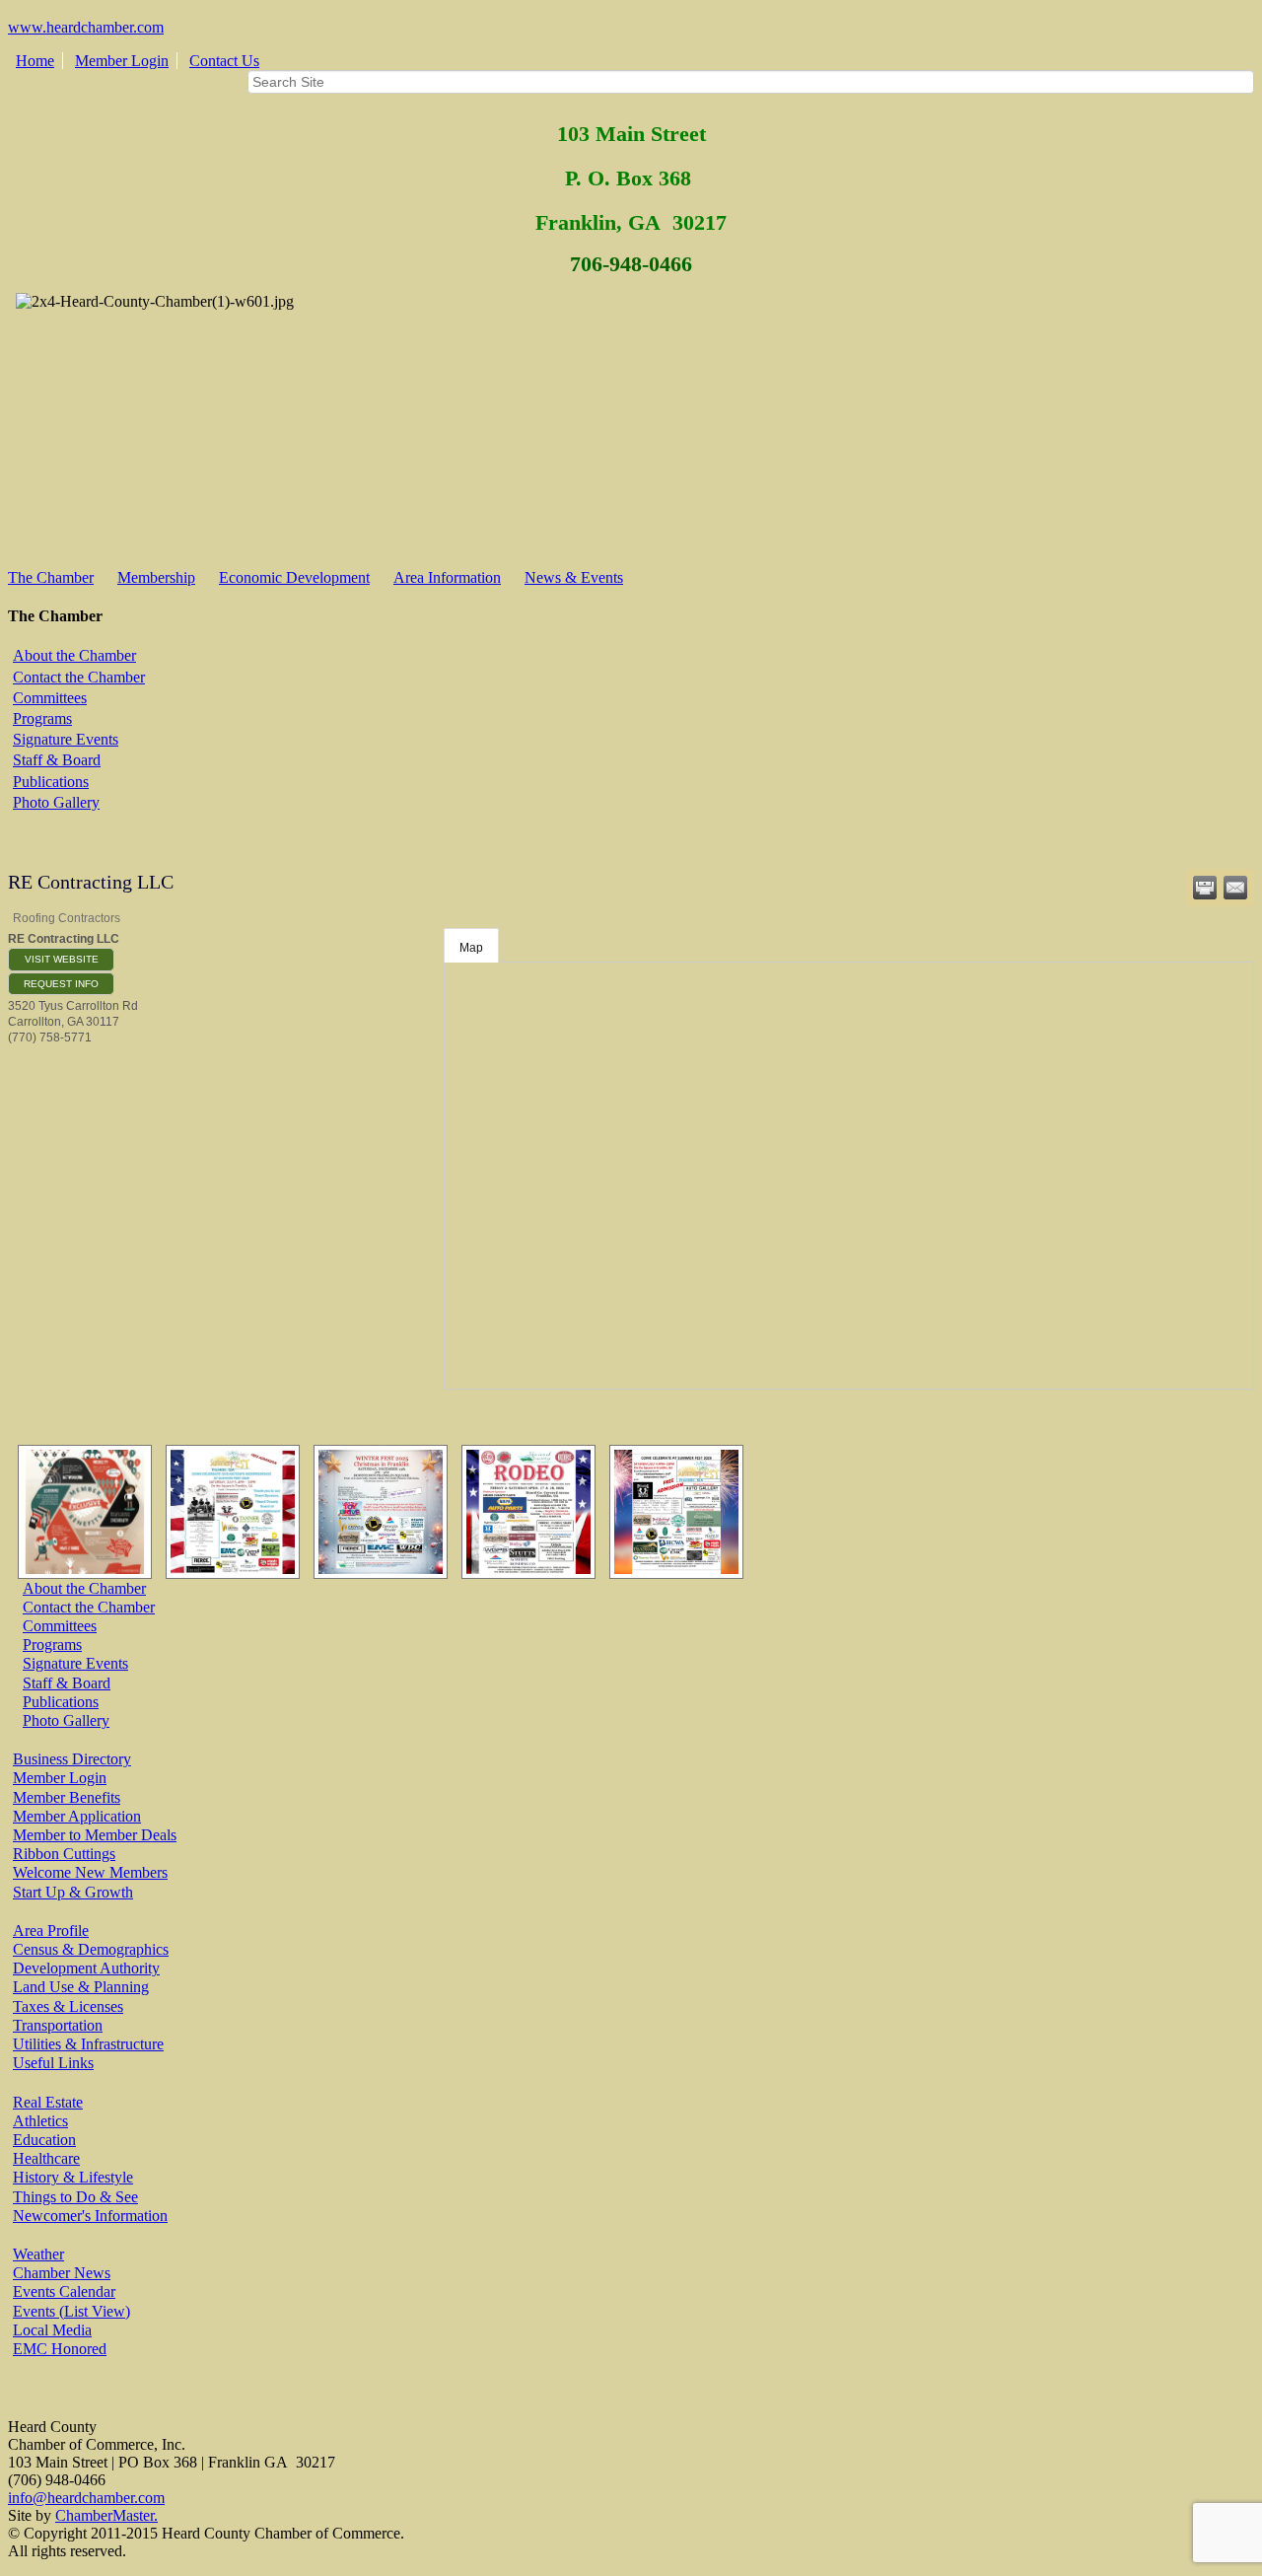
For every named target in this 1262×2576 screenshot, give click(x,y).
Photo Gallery (56, 802)
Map (471, 948)
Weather (38, 2254)
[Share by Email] (1235, 888)
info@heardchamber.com (86, 2498)
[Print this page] (1205, 888)
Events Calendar (64, 2291)
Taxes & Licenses (68, 2006)
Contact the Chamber (79, 677)
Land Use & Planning (81, 1987)
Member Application (77, 1816)
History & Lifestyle (73, 2177)
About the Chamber (74, 655)
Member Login (122, 61)
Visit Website (62, 959)
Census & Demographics (91, 1949)
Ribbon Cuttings (64, 1854)
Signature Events (66, 739)
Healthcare (46, 2158)
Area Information (447, 577)
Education (44, 2140)
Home (35, 61)
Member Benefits (67, 1797)
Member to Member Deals (95, 1835)
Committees (50, 698)
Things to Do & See (75, 2197)
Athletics (40, 2121)
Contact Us (224, 61)
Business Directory (72, 1759)
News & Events (574, 577)
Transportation (58, 2025)
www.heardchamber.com (86, 27)
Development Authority (86, 1968)
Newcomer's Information (90, 2216)
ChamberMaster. (106, 2515)
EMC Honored (60, 2349)
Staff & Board (57, 760)
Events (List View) (71, 2311)
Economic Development (294, 577)
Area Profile (51, 1931)
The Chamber (51, 577)
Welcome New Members (90, 1872)
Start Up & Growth (73, 1892)
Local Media (52, 2330)
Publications (51, 782)
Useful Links (53, 2063)
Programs (42, 718)
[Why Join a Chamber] (80, 1512)
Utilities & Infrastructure (88, 2044)
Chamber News (62, 2273)
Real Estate (48, 2102)
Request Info (61, 984)
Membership (156, 577)
